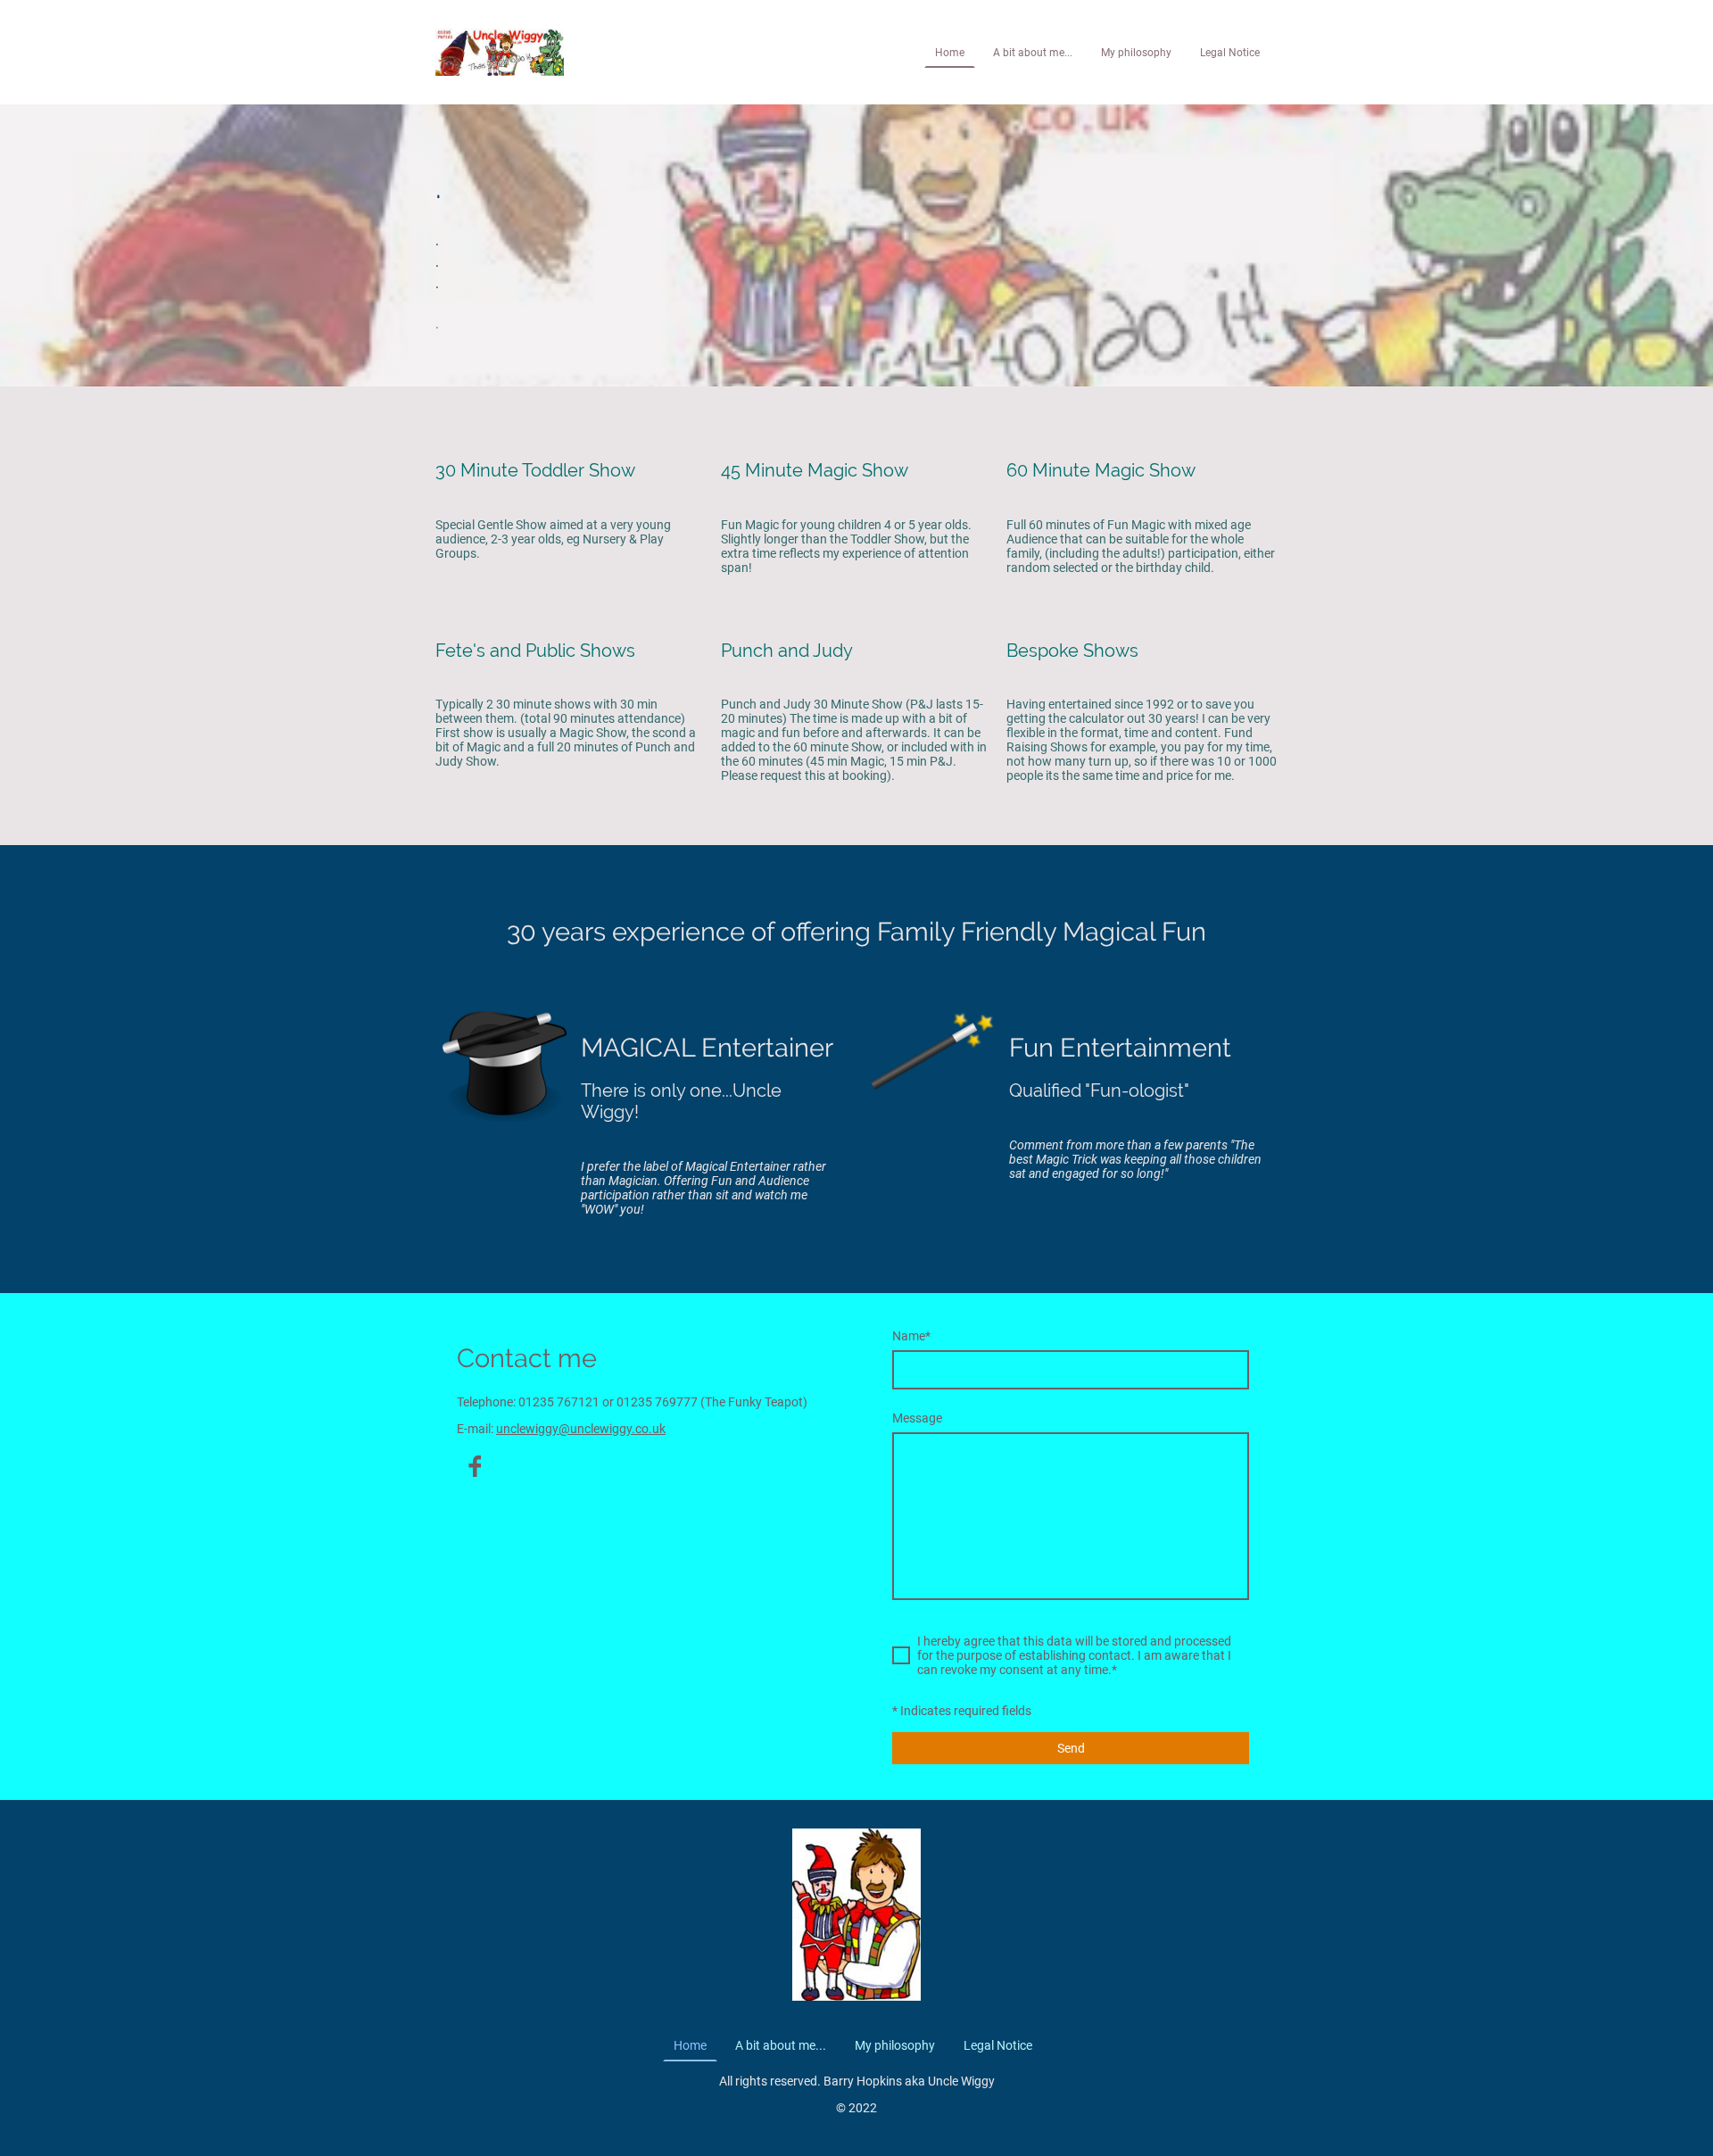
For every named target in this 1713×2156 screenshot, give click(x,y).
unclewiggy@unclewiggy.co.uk (581, 1429)
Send (1071, 1748)
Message (917, 1418)
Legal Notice (1230, 53)
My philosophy (1136, 53)
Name (911, 1336)
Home (950, 53)
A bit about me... (1033, 53)
